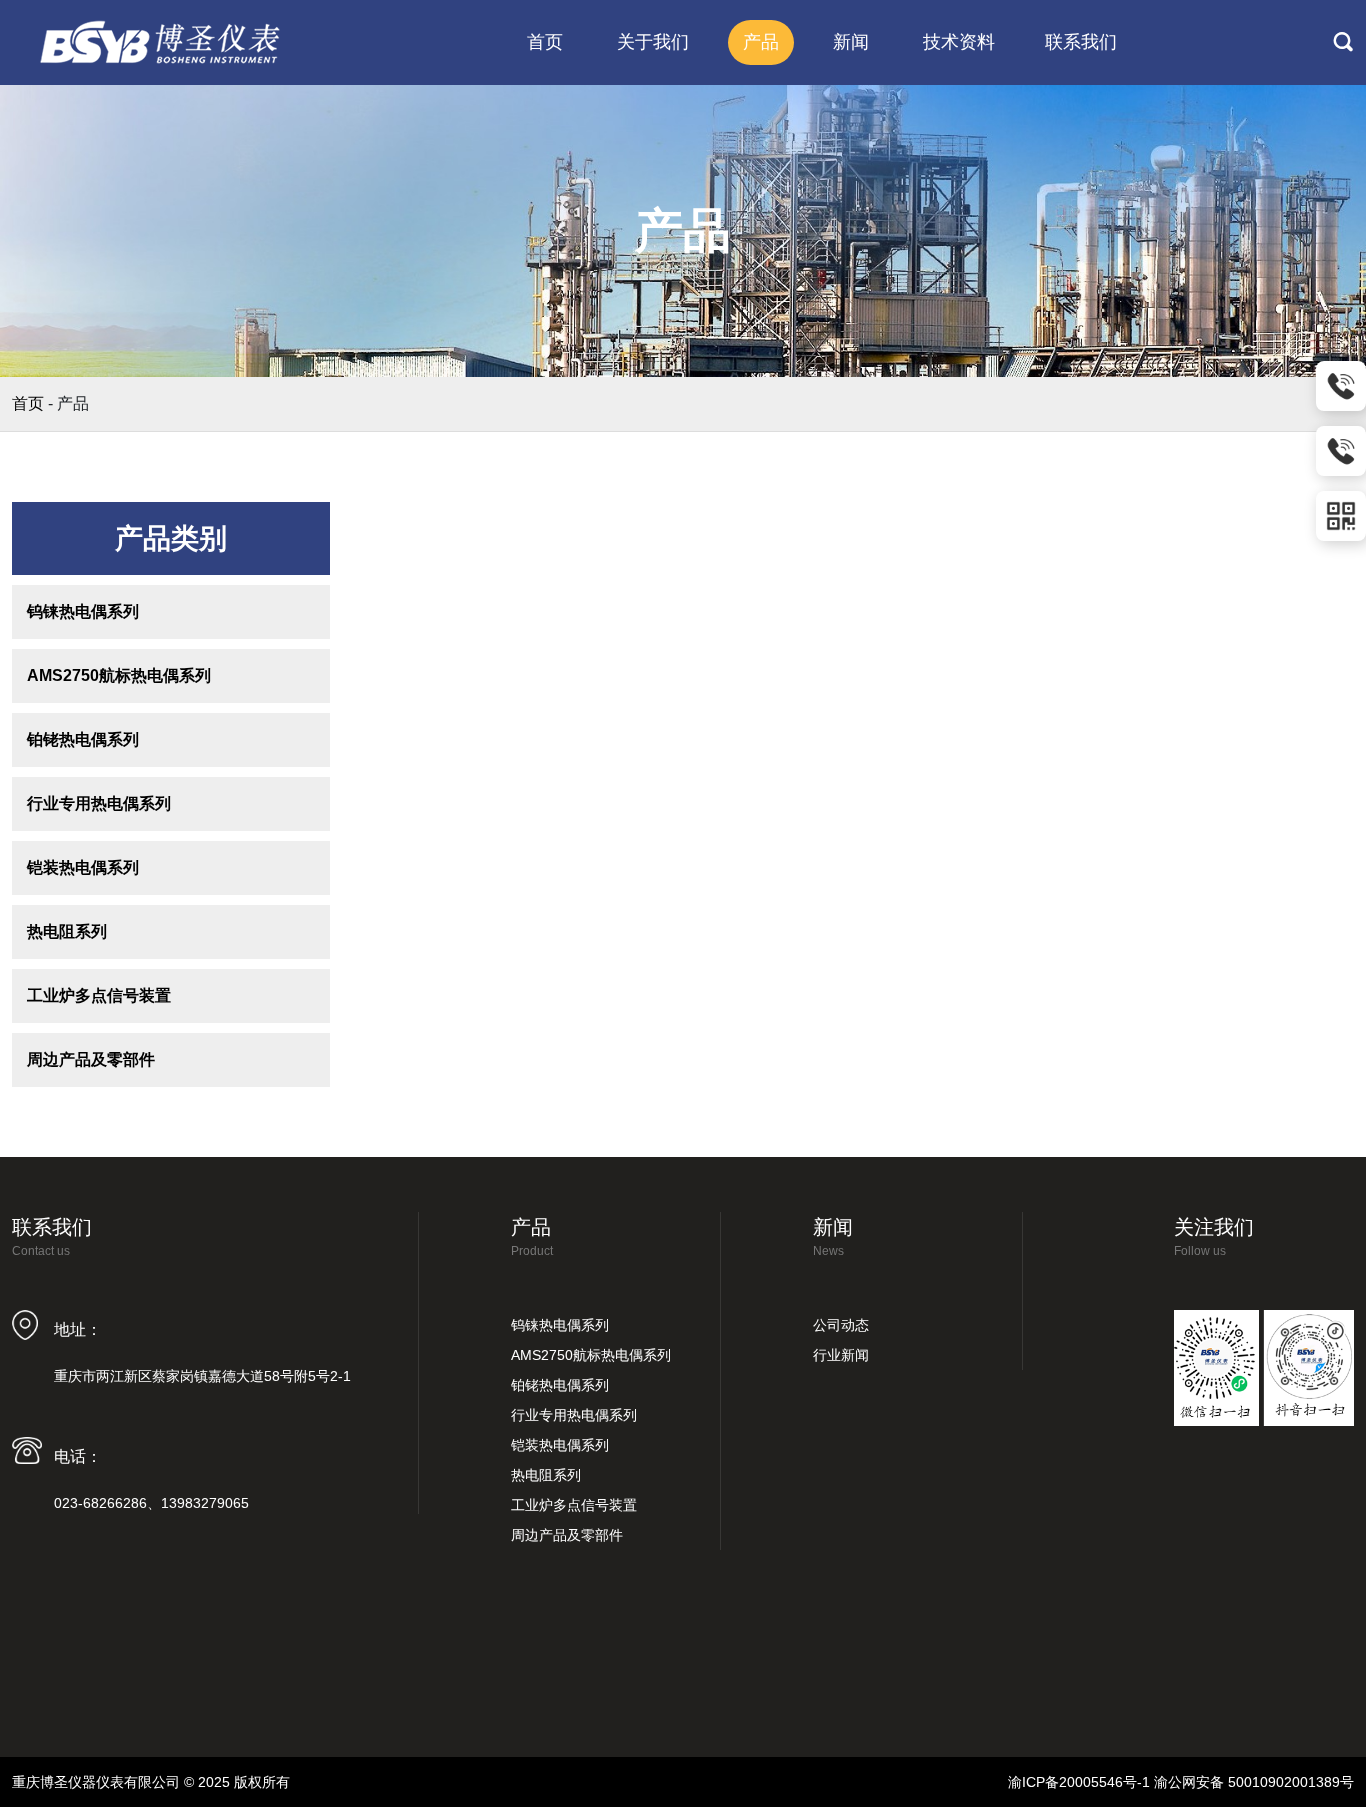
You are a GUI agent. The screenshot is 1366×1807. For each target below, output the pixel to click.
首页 (28, 403)
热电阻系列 (67, 931)
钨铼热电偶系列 (83, 611)
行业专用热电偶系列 (99, 803)
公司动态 (841, 1325)
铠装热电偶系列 (83, 867)
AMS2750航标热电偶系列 (119, 675)
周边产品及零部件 (91, 1059)
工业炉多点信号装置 (99, 995)
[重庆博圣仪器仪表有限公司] (162, 41)
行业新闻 (841, 1355)
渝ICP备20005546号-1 (1079, 1782)
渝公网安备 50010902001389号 (1254, 1782)
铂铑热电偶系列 (83, 739)
